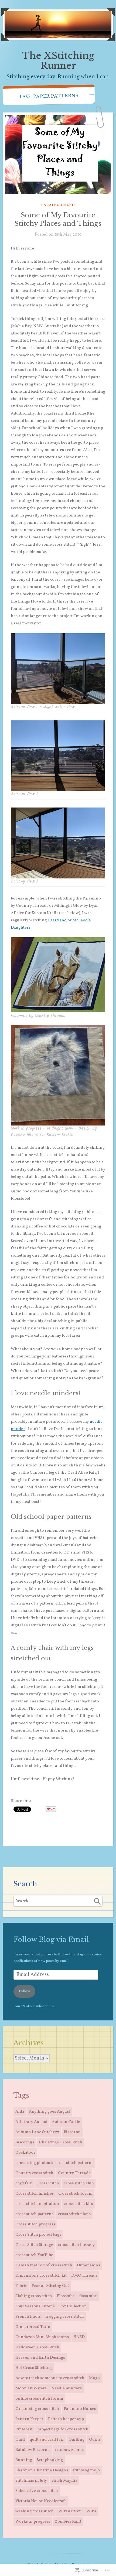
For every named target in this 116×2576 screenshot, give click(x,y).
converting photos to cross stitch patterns (54, 2163)
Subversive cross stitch (37, 2491)
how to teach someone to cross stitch (50, 2378)
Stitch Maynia (64, 2481)
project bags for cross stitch (63, 2429)
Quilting (76, 2440)
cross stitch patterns (34, 2214)
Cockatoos (25, 2153)
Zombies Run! (68, 2522)
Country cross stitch (34, 2173)
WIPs (91, 2511)
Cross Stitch (48, 2183)
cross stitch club (79, 2183)
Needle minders (66, 2388)
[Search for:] (58, 1901)
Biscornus (25, 2142)
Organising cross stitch (37, 2409)
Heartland (57, 920)
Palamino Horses (80, 2409)
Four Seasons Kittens (35, 2306)
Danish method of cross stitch (44, 2265)
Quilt (20, 2440)
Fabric (21, 2286)
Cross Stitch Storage (34, 2245)
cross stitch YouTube (34, 2255)
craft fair (24, 2183)
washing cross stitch (35, 2511)
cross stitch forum (75, 2194)
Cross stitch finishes (35, 2194)
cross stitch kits (78, 2204)
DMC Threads (84, 2276)
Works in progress (33, 2522)
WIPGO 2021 (70, 2511)
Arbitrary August (31, 2122)
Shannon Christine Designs (42, 2470)
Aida (20, 2112)
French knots (28, 2317)
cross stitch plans (74, 2214)
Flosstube (66, 2296)
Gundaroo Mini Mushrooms (42, 2337)
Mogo (94, 2378)
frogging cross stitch (65, 2317)
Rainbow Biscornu (33, 2450)
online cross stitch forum (39, 2399)
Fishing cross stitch (34, 2296)
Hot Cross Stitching (34, 2368)
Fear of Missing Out (50, 2286)
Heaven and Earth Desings (40, 2358)
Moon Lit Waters (31, 2388)
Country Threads (74, 2173)
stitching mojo (86, 2470)
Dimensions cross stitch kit (41, 2276)
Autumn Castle (66, 2122)
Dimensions (88, 2265)
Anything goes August (50, 2112)
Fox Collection (73, 2306)
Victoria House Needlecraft (41, 2501)
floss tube (88, 2296)
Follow (24, 1991)
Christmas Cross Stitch (61, 2142)
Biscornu (72, 2132)
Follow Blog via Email (51, 1940)
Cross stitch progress (35, 2224)
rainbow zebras (69, 2450)
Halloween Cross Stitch (37, 2347)
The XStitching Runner (58, 61)
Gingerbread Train (33, 2327)
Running (24, 2460)
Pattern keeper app (66, 2419)
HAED (79, 2337)
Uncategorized (58, 205)
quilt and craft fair (47, 2440)
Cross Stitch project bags (38, 2235)
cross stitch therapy (76, 2245)
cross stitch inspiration (37, 2204)
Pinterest (24, 2429)
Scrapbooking (50, 2460)
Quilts (95, 2440)
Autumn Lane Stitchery (37, 2132)
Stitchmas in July (31, 2481)
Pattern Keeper (29, 2419)
